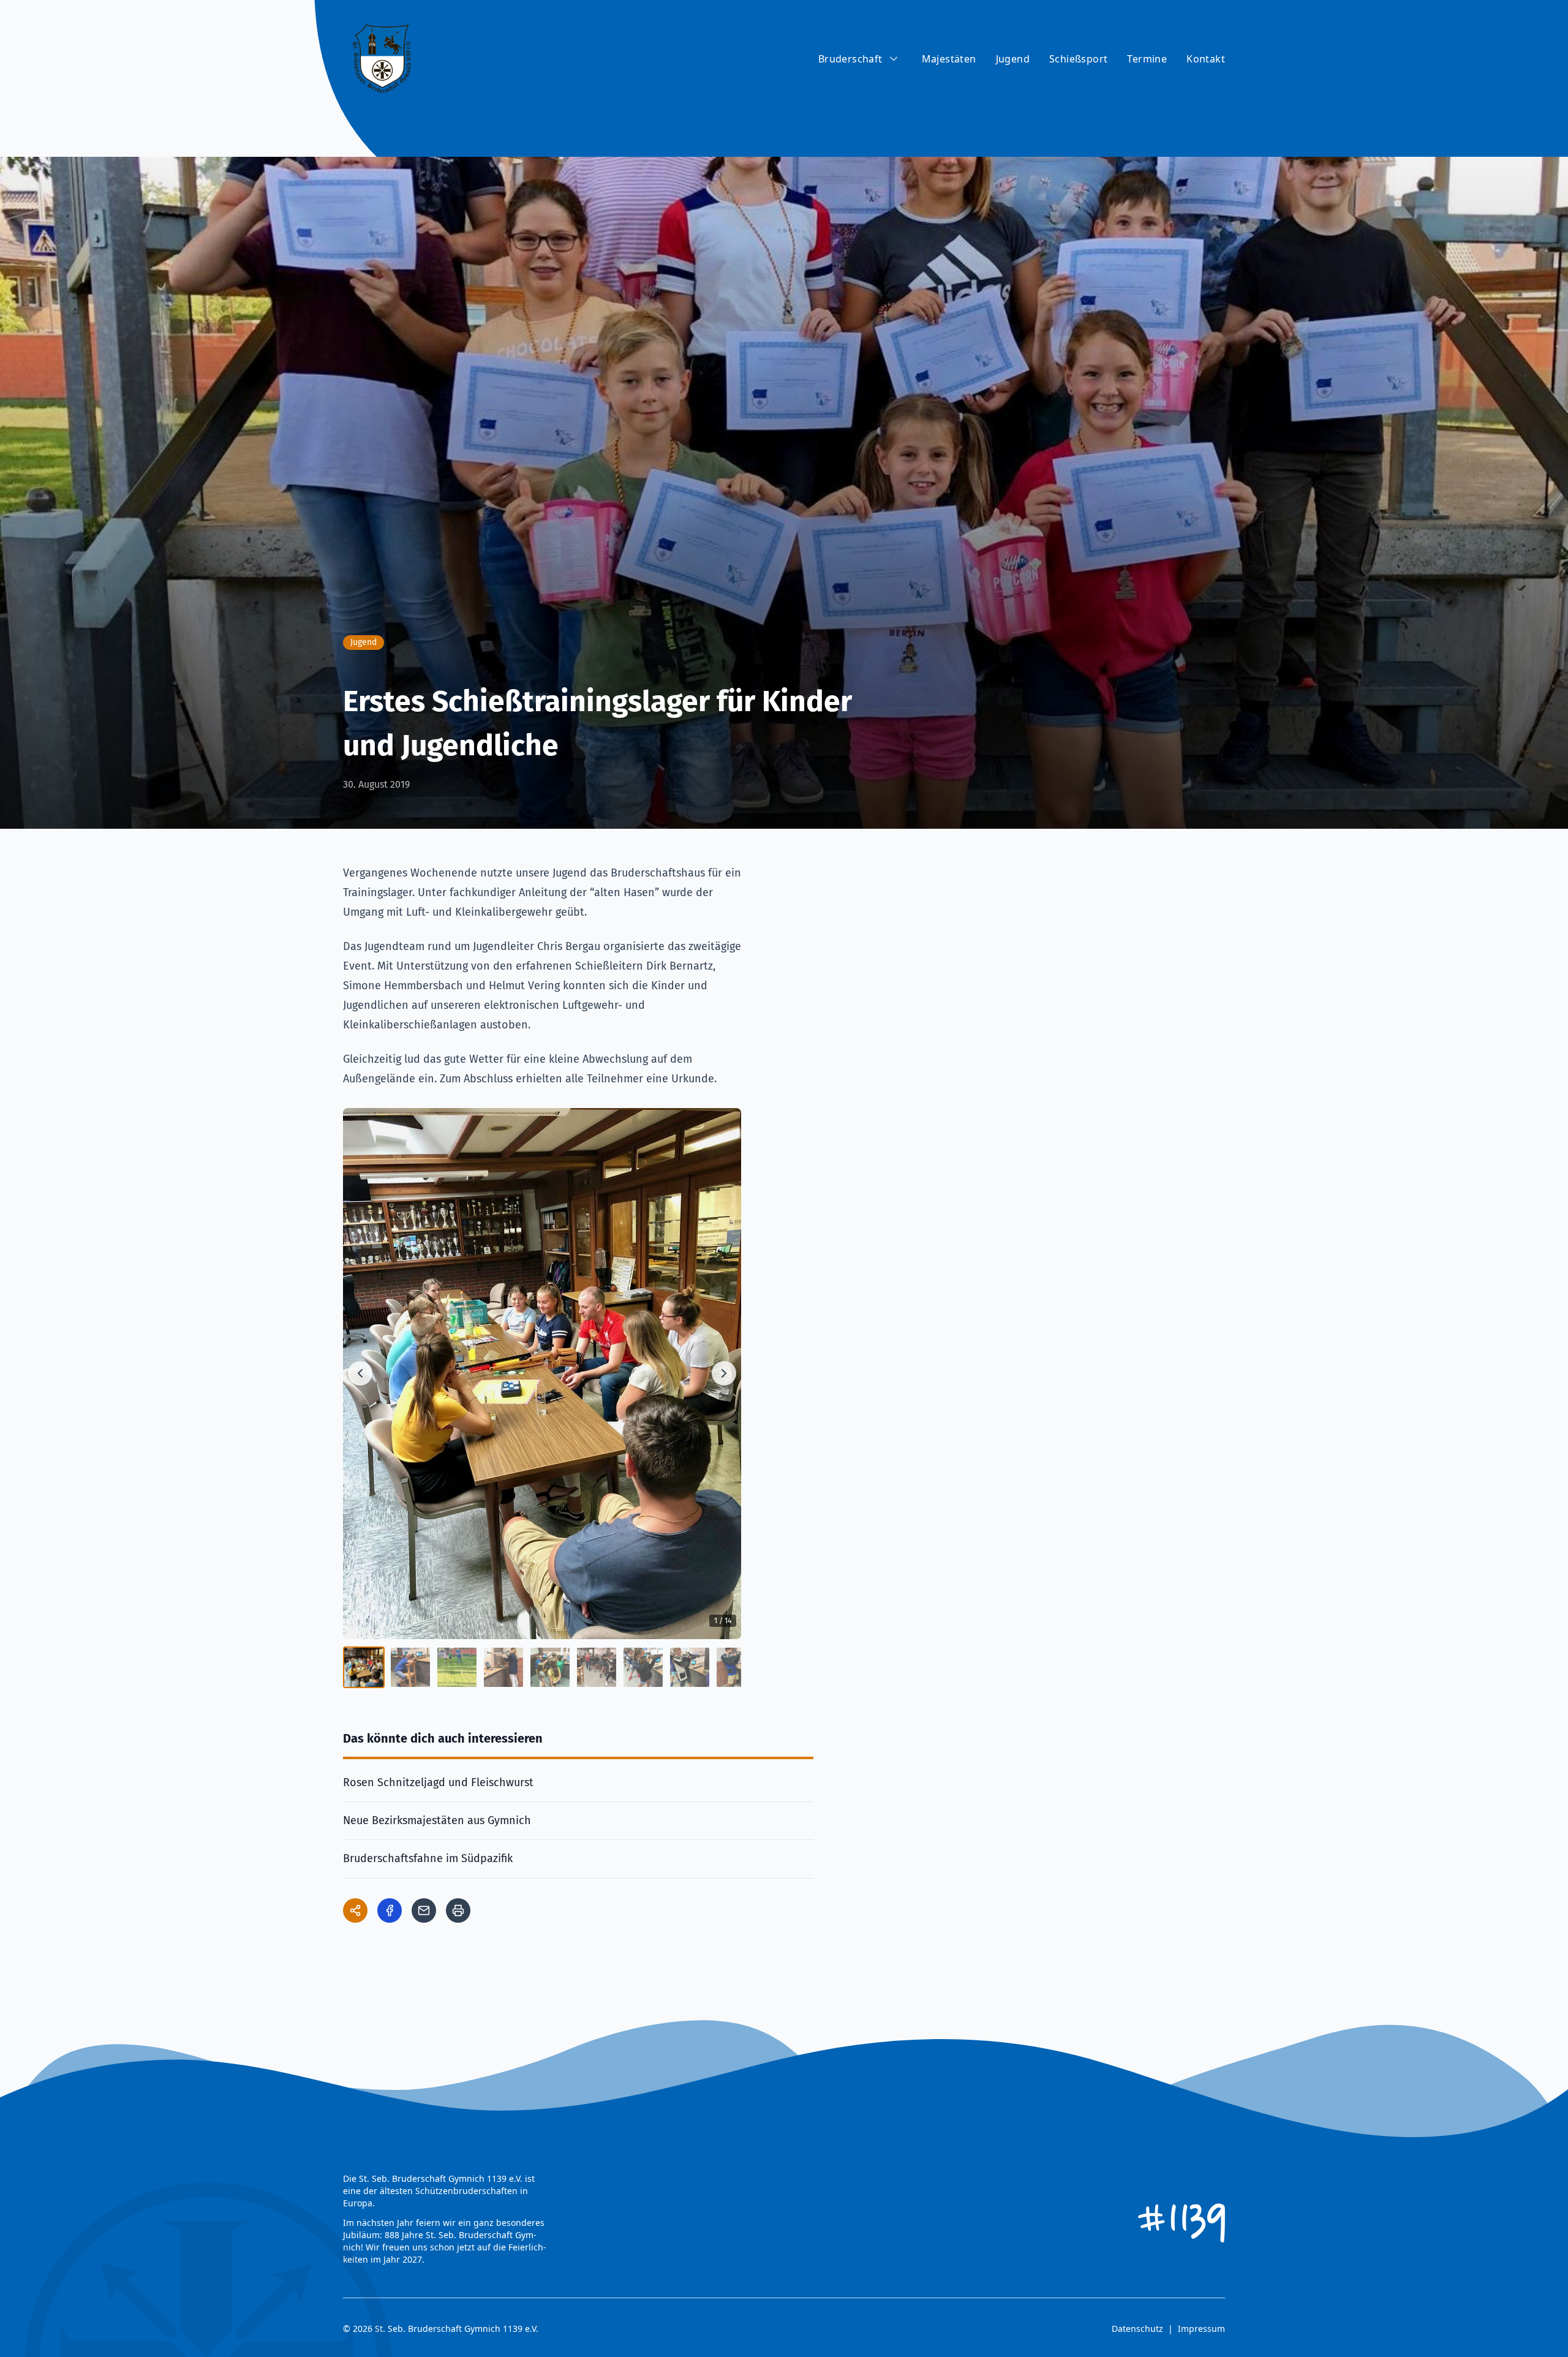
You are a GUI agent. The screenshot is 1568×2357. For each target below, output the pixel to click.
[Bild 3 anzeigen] (457, 1667)
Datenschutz (1137, 2329)
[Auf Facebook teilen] (390, 1910)
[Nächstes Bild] (724, 1373)
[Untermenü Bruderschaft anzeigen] (894, 59)
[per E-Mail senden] (424, 1910)
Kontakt (1206, 59)
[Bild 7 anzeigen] (643, 1667)
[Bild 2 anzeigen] (410, 1667)
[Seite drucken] (458, 1910)
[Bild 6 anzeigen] (597, 1667)
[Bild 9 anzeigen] (736, 1667)
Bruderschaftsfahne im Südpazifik (428, 1858)
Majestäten (949, 59)
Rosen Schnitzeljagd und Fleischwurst (438, 1782)
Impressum (1201, 2329)
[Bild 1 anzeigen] (364, 1667)
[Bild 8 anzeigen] (690, 1667)
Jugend (1013, 59)
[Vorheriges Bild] (360, 1373)
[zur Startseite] (382, 59)
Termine (1147, 59)
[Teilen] (355, 1910)
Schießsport (1078, 59)
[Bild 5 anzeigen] (550, 1667)
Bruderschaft (850, 59)
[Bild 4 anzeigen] (503, 1667)
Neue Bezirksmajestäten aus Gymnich (437, 1820)
